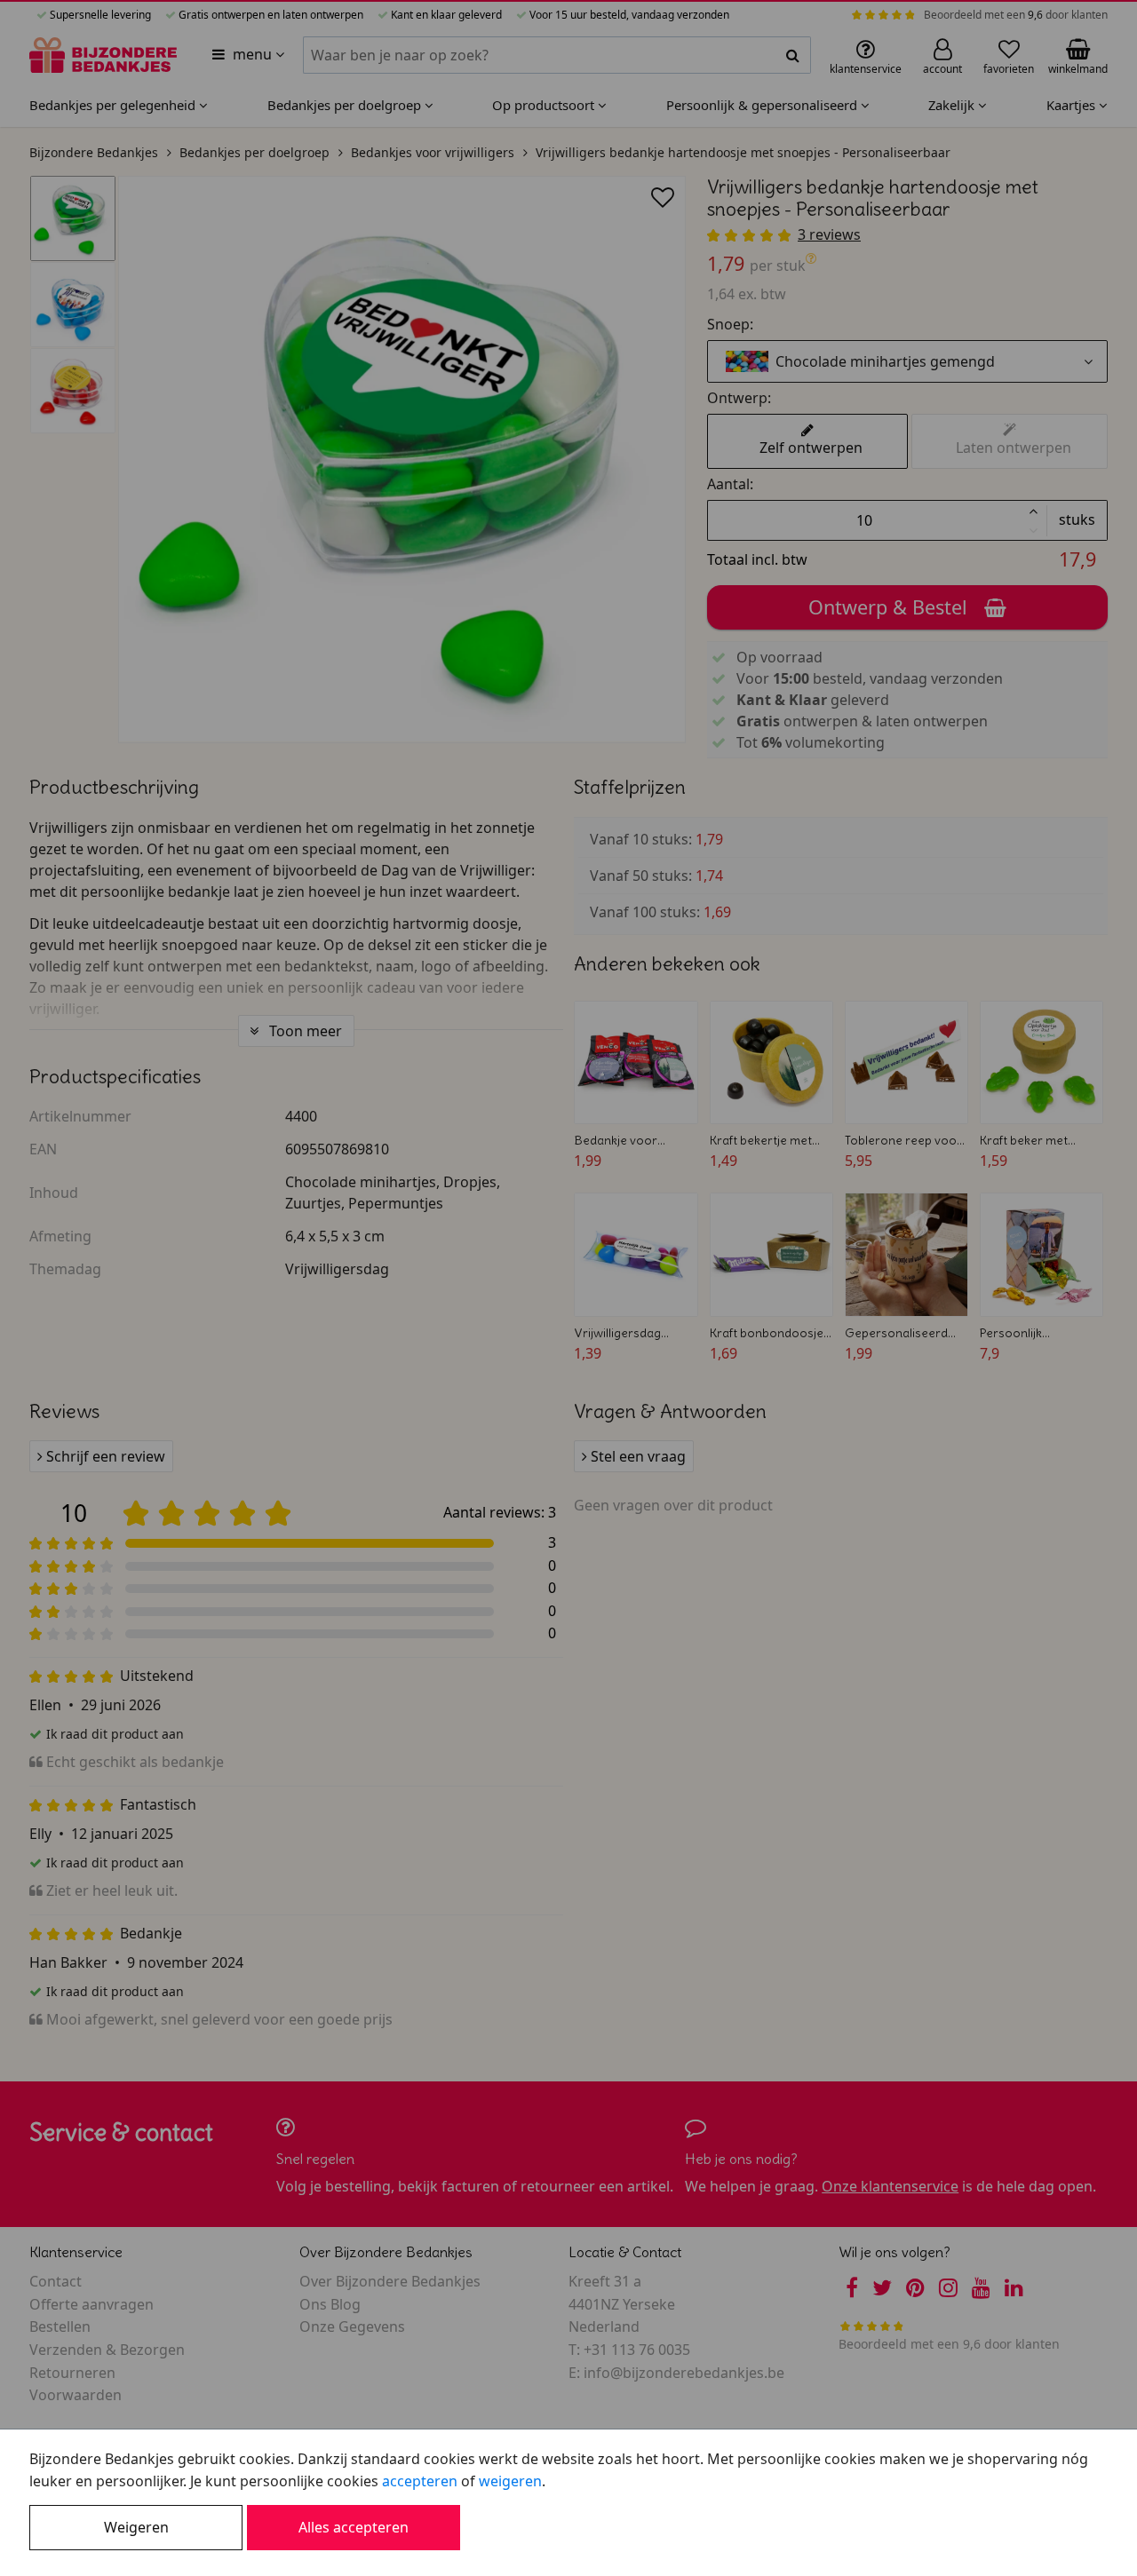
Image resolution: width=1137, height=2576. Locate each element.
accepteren (420, 2481)
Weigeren (136, 2527)
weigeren (510, 2481)
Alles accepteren (354, 2527)
